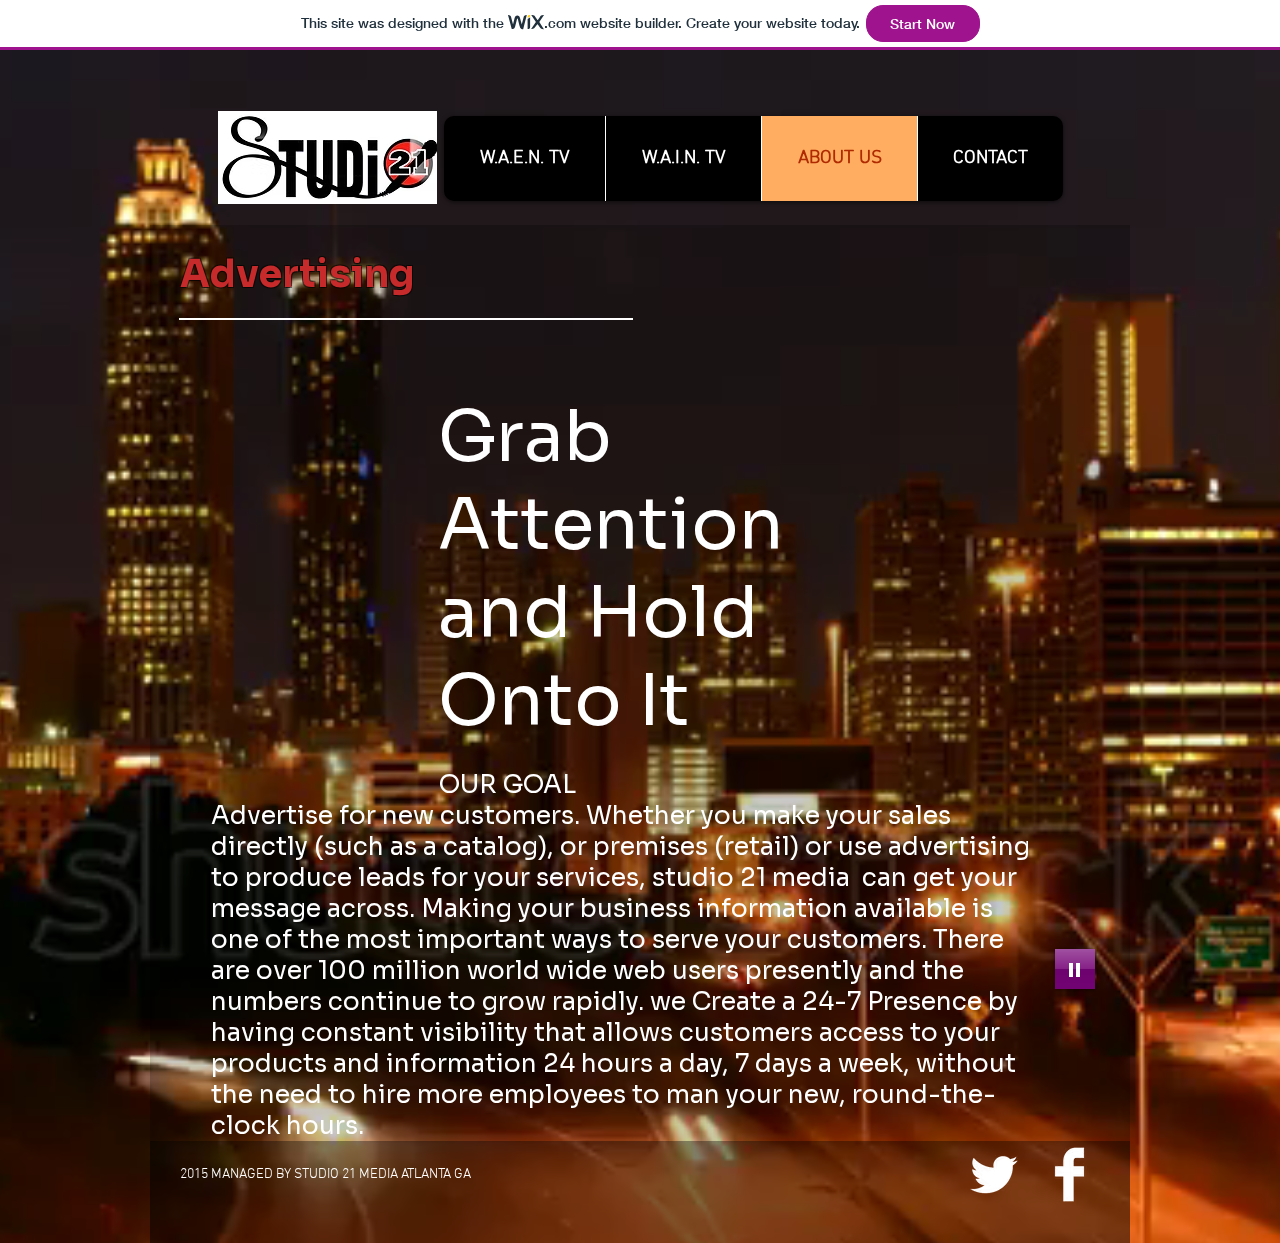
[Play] (1075, 969)
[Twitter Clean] (993, 1174)
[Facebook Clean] (1069, 1174)
